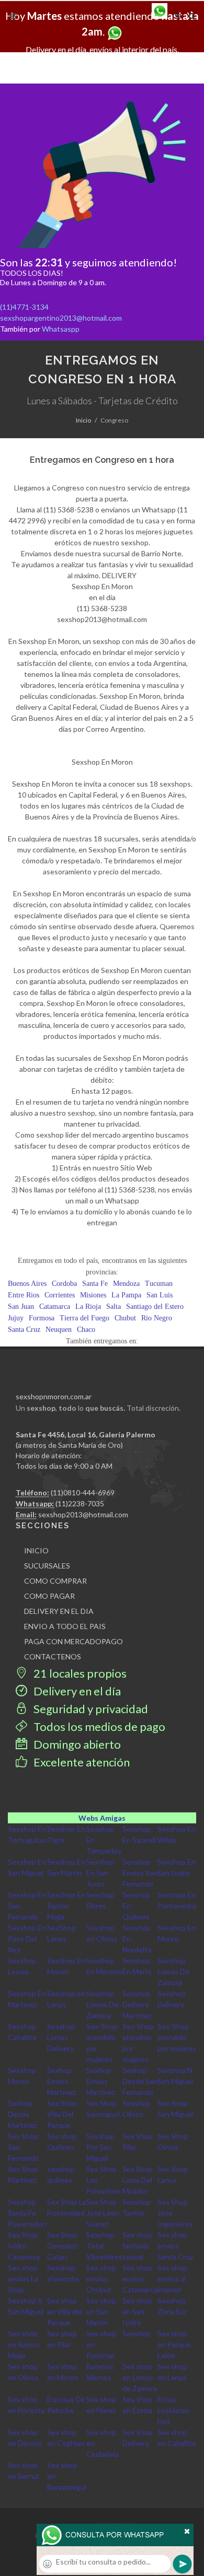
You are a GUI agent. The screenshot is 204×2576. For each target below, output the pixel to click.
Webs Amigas (102, 1818)
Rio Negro (157, 1318)
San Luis (160, 1295)
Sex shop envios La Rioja (23, 2279)
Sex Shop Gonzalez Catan (62, 2246)
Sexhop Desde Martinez (22, 2114)
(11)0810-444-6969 (83, 1492)
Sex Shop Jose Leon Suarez (103, 2213)
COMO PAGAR (49, 1596)
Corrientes (60, 1295)
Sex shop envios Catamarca (140, 2279)
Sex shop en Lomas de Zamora (140, 2377)
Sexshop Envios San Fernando (140, 1873)
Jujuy (16, 1318)
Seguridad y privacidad (90, 1709)
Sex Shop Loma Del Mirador (138, 2180)
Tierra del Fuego (84, 1318)
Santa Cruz (24, 1330)
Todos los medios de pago (98, 1726)
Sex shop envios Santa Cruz (175, 2246)
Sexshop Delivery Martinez (137, 2004)
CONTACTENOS (53, 1656)
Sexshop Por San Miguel (100, 2147)
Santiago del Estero (155, 1307)
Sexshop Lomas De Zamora (173, 1971)
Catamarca (55, 1307)
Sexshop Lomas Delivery (61, 2037)
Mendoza (126, 1284)
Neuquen (59, 1330)
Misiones (93, 1295)
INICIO (36, 1550)
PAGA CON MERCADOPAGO (73, 1641)
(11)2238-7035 (80, 1503)
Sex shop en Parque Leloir (174, 2344)
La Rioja (88, 1307)
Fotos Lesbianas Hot (174, 2410)
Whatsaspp (61, 329)
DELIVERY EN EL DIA (59, 1611)
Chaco (86, 1330)
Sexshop (137, 2333)
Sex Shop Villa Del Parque (62, 2114)
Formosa (42, 1318)
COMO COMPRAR (55, 1581)
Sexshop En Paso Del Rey (27, 1939)
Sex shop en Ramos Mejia (24, 2344)
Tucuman (159, 1284)
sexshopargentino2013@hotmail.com (61, 318)
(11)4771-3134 (24, 307)
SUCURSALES (47, 1566)
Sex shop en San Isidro (137, 2311)
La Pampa (126, 1295)
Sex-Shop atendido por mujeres (177, 2037)
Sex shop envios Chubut (101, 2279)
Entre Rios (24, 1295)
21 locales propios (79, 1673)
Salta (114, 1307)
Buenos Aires (27, 1284)
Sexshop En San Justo (100, 1873)
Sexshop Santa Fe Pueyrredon (27, 2213)
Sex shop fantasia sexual (137, 2246)
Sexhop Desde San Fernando (140, 2081)
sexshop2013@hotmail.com (83, 1514)
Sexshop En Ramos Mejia (66, 1906)
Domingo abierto (76, 1744)
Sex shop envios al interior (172, 2279)
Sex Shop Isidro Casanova (24, 2246)
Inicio (83, 420)
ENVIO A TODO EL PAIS (65, 1626)
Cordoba (64, 1284)
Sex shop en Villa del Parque (65, 2311)
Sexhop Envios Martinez (61, 2081)
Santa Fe (95, 1284)
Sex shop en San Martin (101, 2311)
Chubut (125, 1318)
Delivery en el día (76, 1691)
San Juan (21, 1307)
